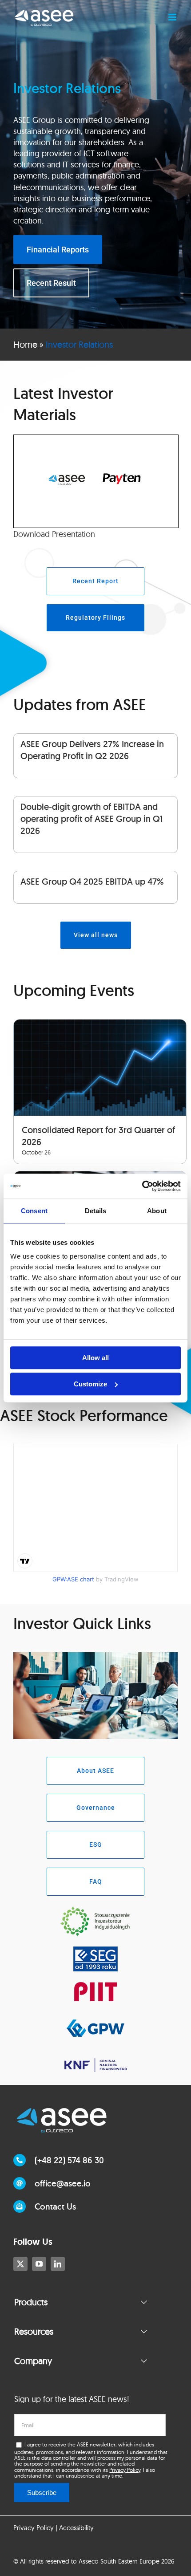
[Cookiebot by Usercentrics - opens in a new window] (142, 1186)
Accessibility (76, 2528)
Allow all (95, 1358)
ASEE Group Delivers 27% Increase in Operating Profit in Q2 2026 (92, 750)
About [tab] (157, 1211)
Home (25, 344)
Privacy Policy (125, 2470)
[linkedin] (58, 2264)
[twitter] (20, 2264)
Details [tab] (96, 1211)
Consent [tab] (34, 1211)
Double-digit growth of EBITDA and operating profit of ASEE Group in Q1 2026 (92, 819)
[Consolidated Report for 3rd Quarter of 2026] (100, 1068)
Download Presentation (54, 534)
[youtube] (39, 2264)
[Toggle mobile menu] (173, 17)
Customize (90, 1384)
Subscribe (42, 2493)
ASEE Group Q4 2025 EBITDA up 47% (92, 882)
